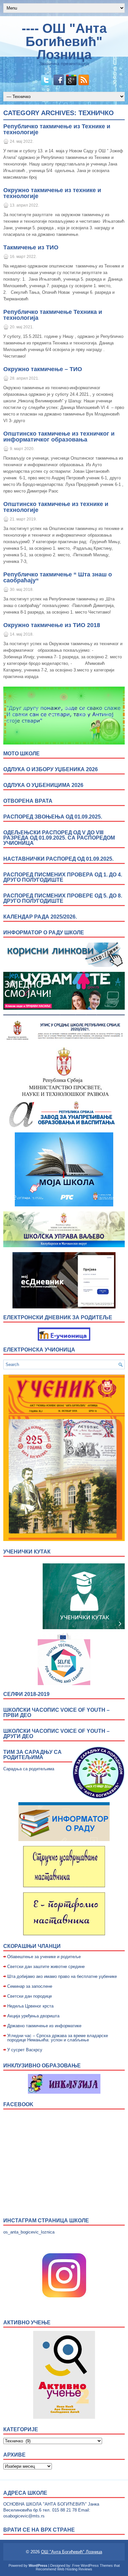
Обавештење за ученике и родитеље (44, 1957)
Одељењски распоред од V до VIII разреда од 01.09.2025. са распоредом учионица (59, 838)
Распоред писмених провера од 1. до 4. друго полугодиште (63, 877)
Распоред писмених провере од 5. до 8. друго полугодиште (63, 898)
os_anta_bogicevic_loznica (29, 2232)
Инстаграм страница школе (46, 2221)
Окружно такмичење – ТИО (43, 369)
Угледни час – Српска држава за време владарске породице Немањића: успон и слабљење (58, 2038)
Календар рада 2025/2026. (40, 917)
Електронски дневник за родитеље (58, 1317)
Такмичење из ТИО (31, 247)
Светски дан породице (30, 1996)
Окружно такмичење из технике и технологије (52, 193)
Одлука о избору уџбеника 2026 (51, 769)
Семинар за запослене (30, 1986)
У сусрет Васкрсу (25, 2050)
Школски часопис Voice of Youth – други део (56, 1734)
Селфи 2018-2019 (26, 1694)
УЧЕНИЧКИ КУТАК (27, 1552)
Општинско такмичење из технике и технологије (56, 507)
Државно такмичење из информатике (44, 2026)
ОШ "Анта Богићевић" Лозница (72, 2552)
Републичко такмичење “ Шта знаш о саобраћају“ (58, 577)
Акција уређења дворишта (33, 2016)
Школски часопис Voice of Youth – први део (56, 1713)
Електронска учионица (39, 1350)
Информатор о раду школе (44, 933)
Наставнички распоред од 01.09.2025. (58, 859)
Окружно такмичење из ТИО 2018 (52, 625)
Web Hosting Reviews (75, 2569)
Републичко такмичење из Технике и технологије (57, 129)
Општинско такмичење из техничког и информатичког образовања (59, 437)
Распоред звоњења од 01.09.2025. (53, 817)
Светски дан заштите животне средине (46, 1967)
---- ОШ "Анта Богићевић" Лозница (64, 41)
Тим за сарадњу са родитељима (32, 1755)
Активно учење (27, 2323)
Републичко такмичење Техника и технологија (53, 315)
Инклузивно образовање (42, 2066)
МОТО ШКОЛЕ (21, 754)
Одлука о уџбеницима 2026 (43, 785)
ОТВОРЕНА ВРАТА (28, 801)
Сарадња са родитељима (29, 1769)
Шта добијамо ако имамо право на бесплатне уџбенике (62, 1976)
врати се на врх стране (39, 2530)
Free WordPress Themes (93, 2565)
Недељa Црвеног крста (30, 2006)
